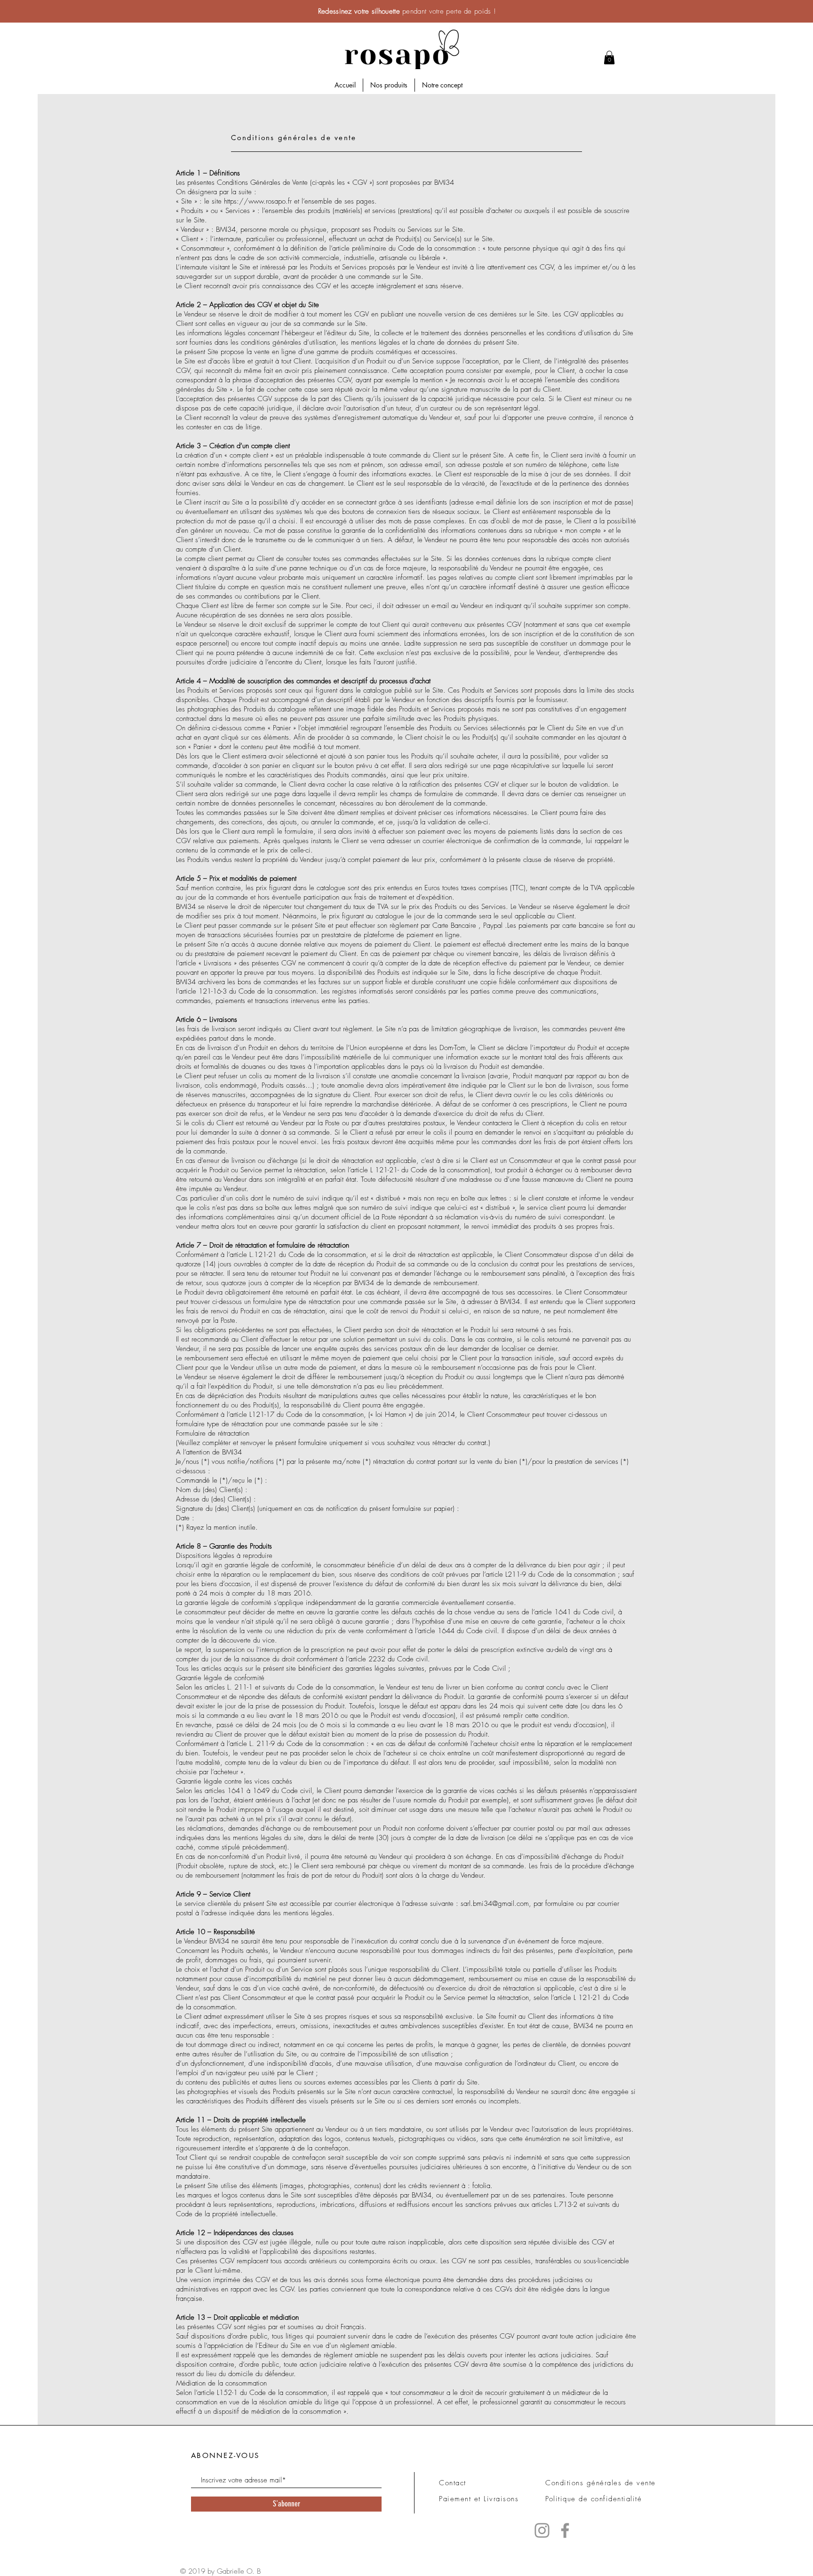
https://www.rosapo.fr (258, 201)
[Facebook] (565, 2530)
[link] (609, 58)
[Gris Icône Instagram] (542, 2530)
